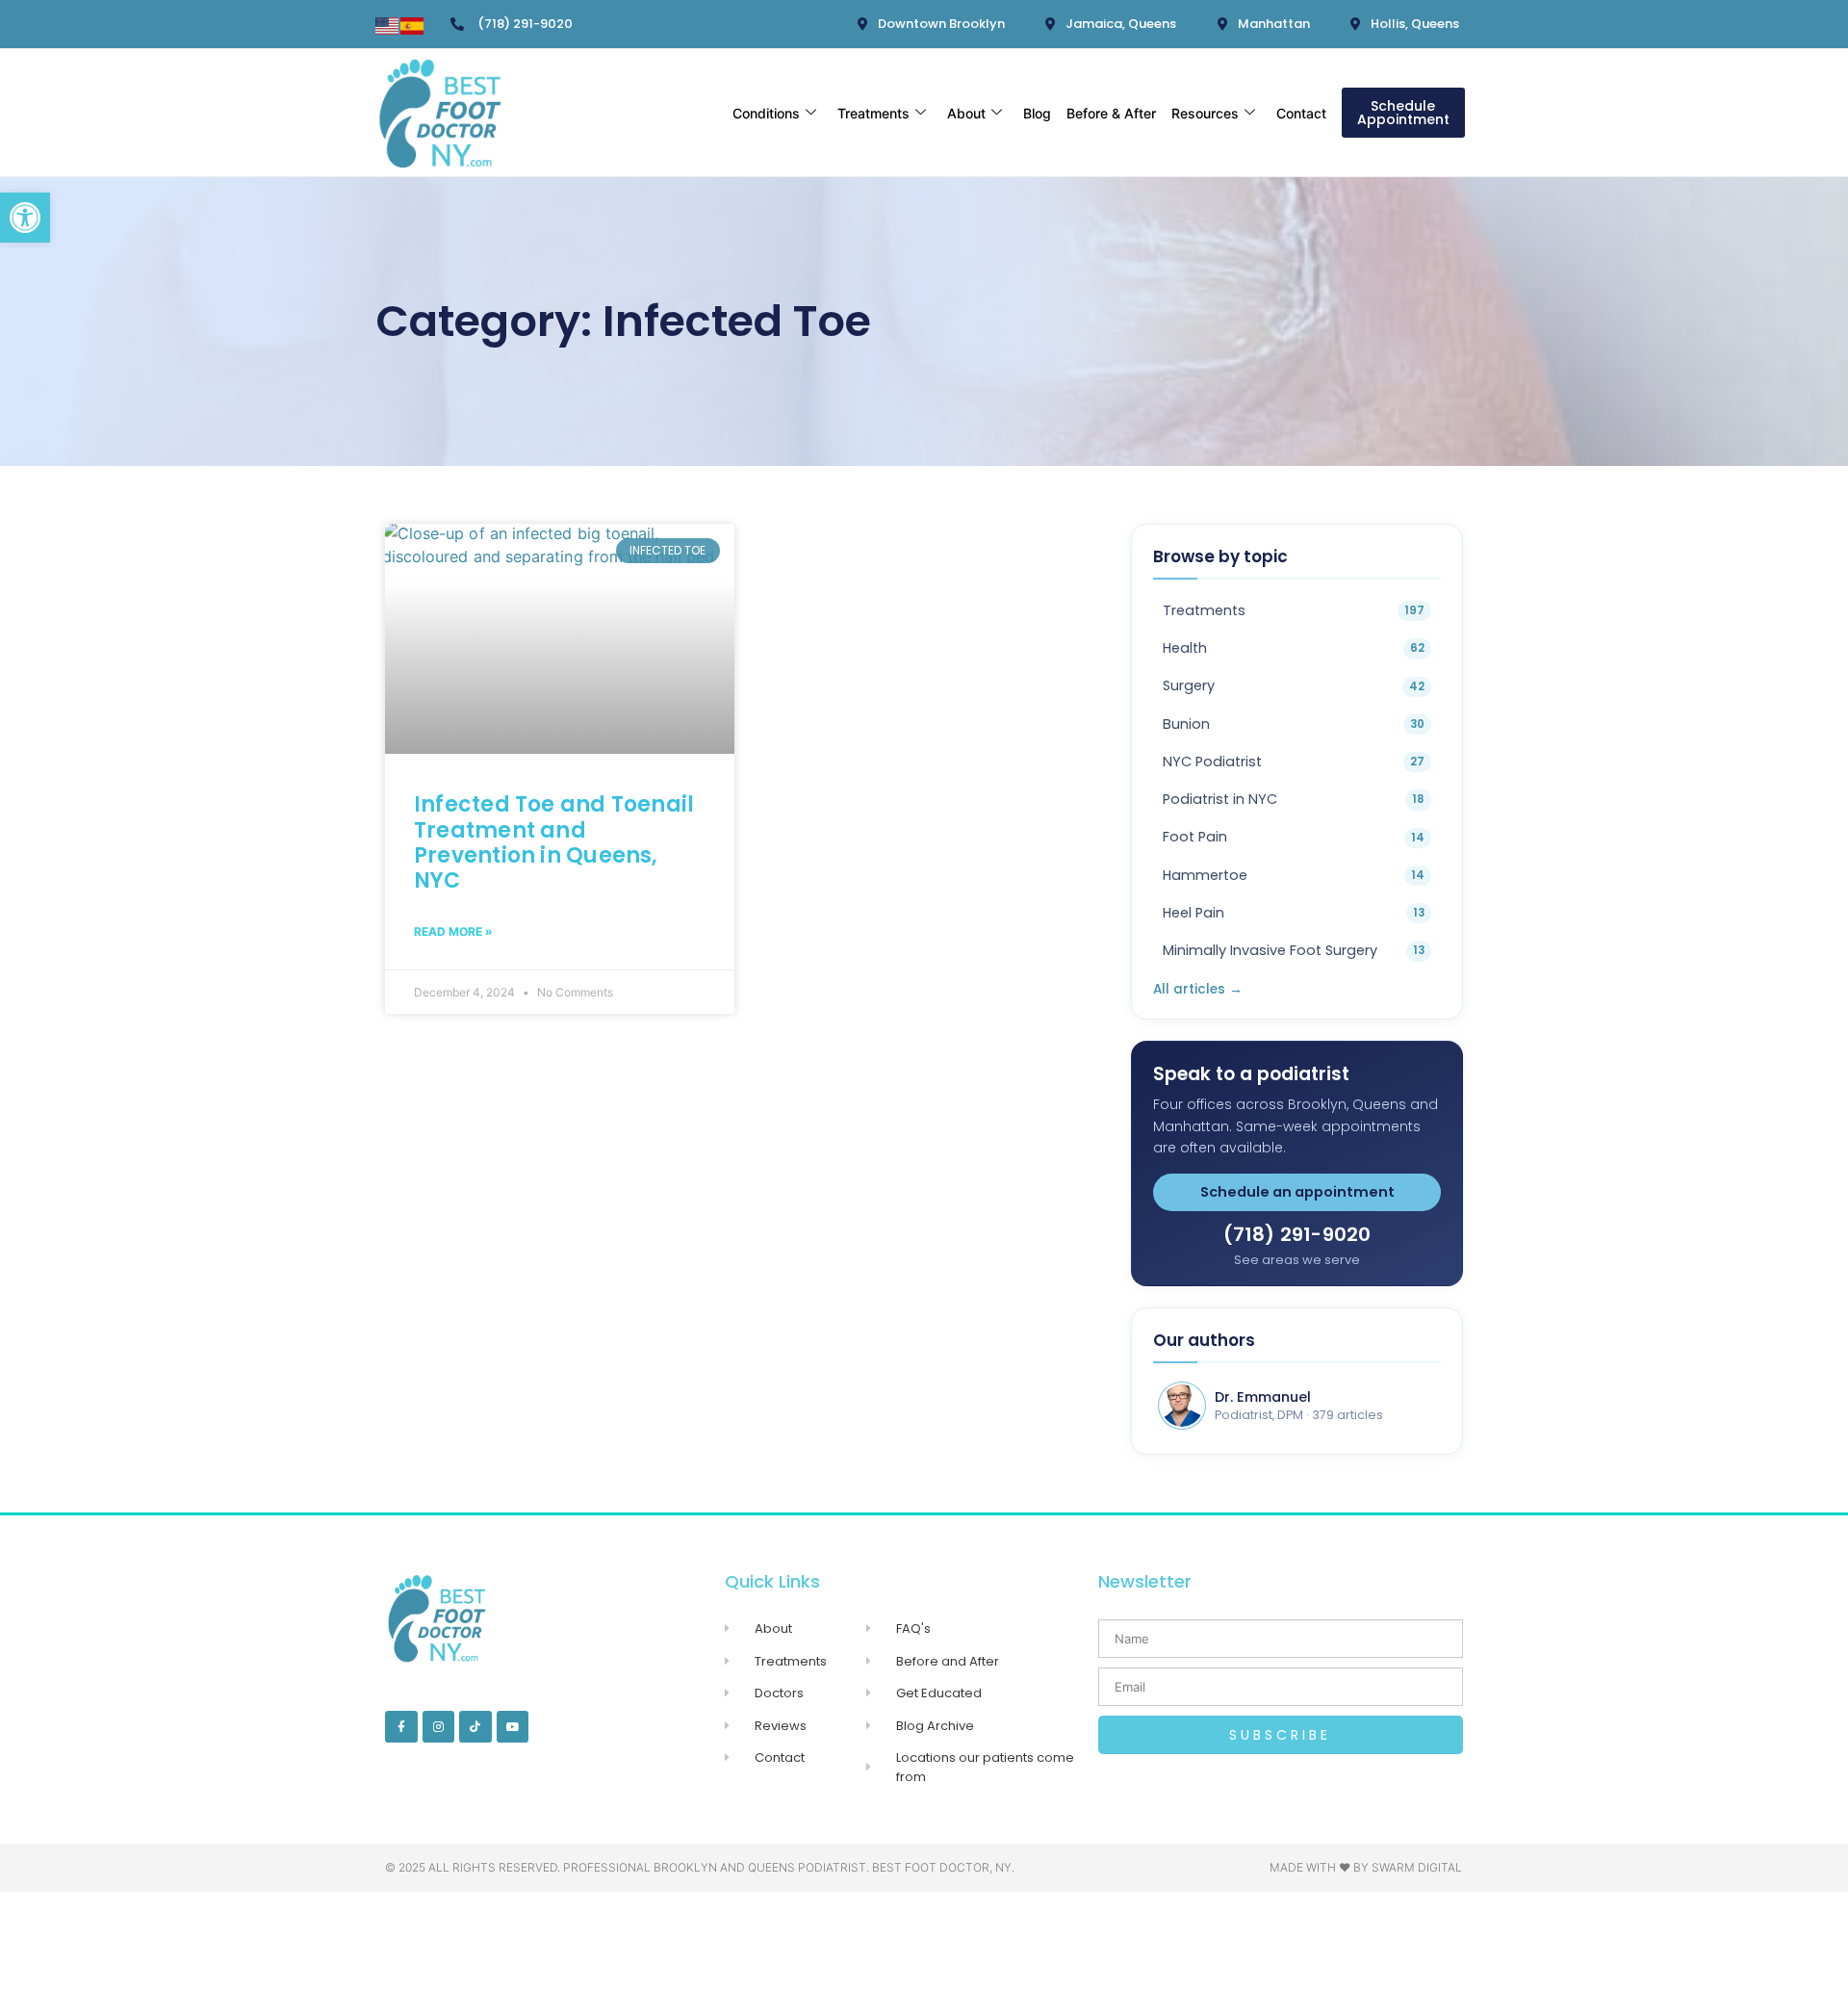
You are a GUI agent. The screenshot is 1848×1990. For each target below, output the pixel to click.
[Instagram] (439, 1727)
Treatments (873, 113)
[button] (25, 218)
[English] (388, 29)
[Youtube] (513, 1727)
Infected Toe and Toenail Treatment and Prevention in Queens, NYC (554, 842)
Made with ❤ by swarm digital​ (1366, 1867)
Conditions (766, 113)
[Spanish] (413, 29)
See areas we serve (1297, 1260)
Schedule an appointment (1297, 1192)
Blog (1037, 113)
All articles (1198, 990)
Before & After (1111, 113)
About (966, 113)
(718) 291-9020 (1297, 1234)
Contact (1301, 113)
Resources (1205, 113)
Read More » (453, 931)
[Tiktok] (475, 1727)
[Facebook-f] (401, 1727)
